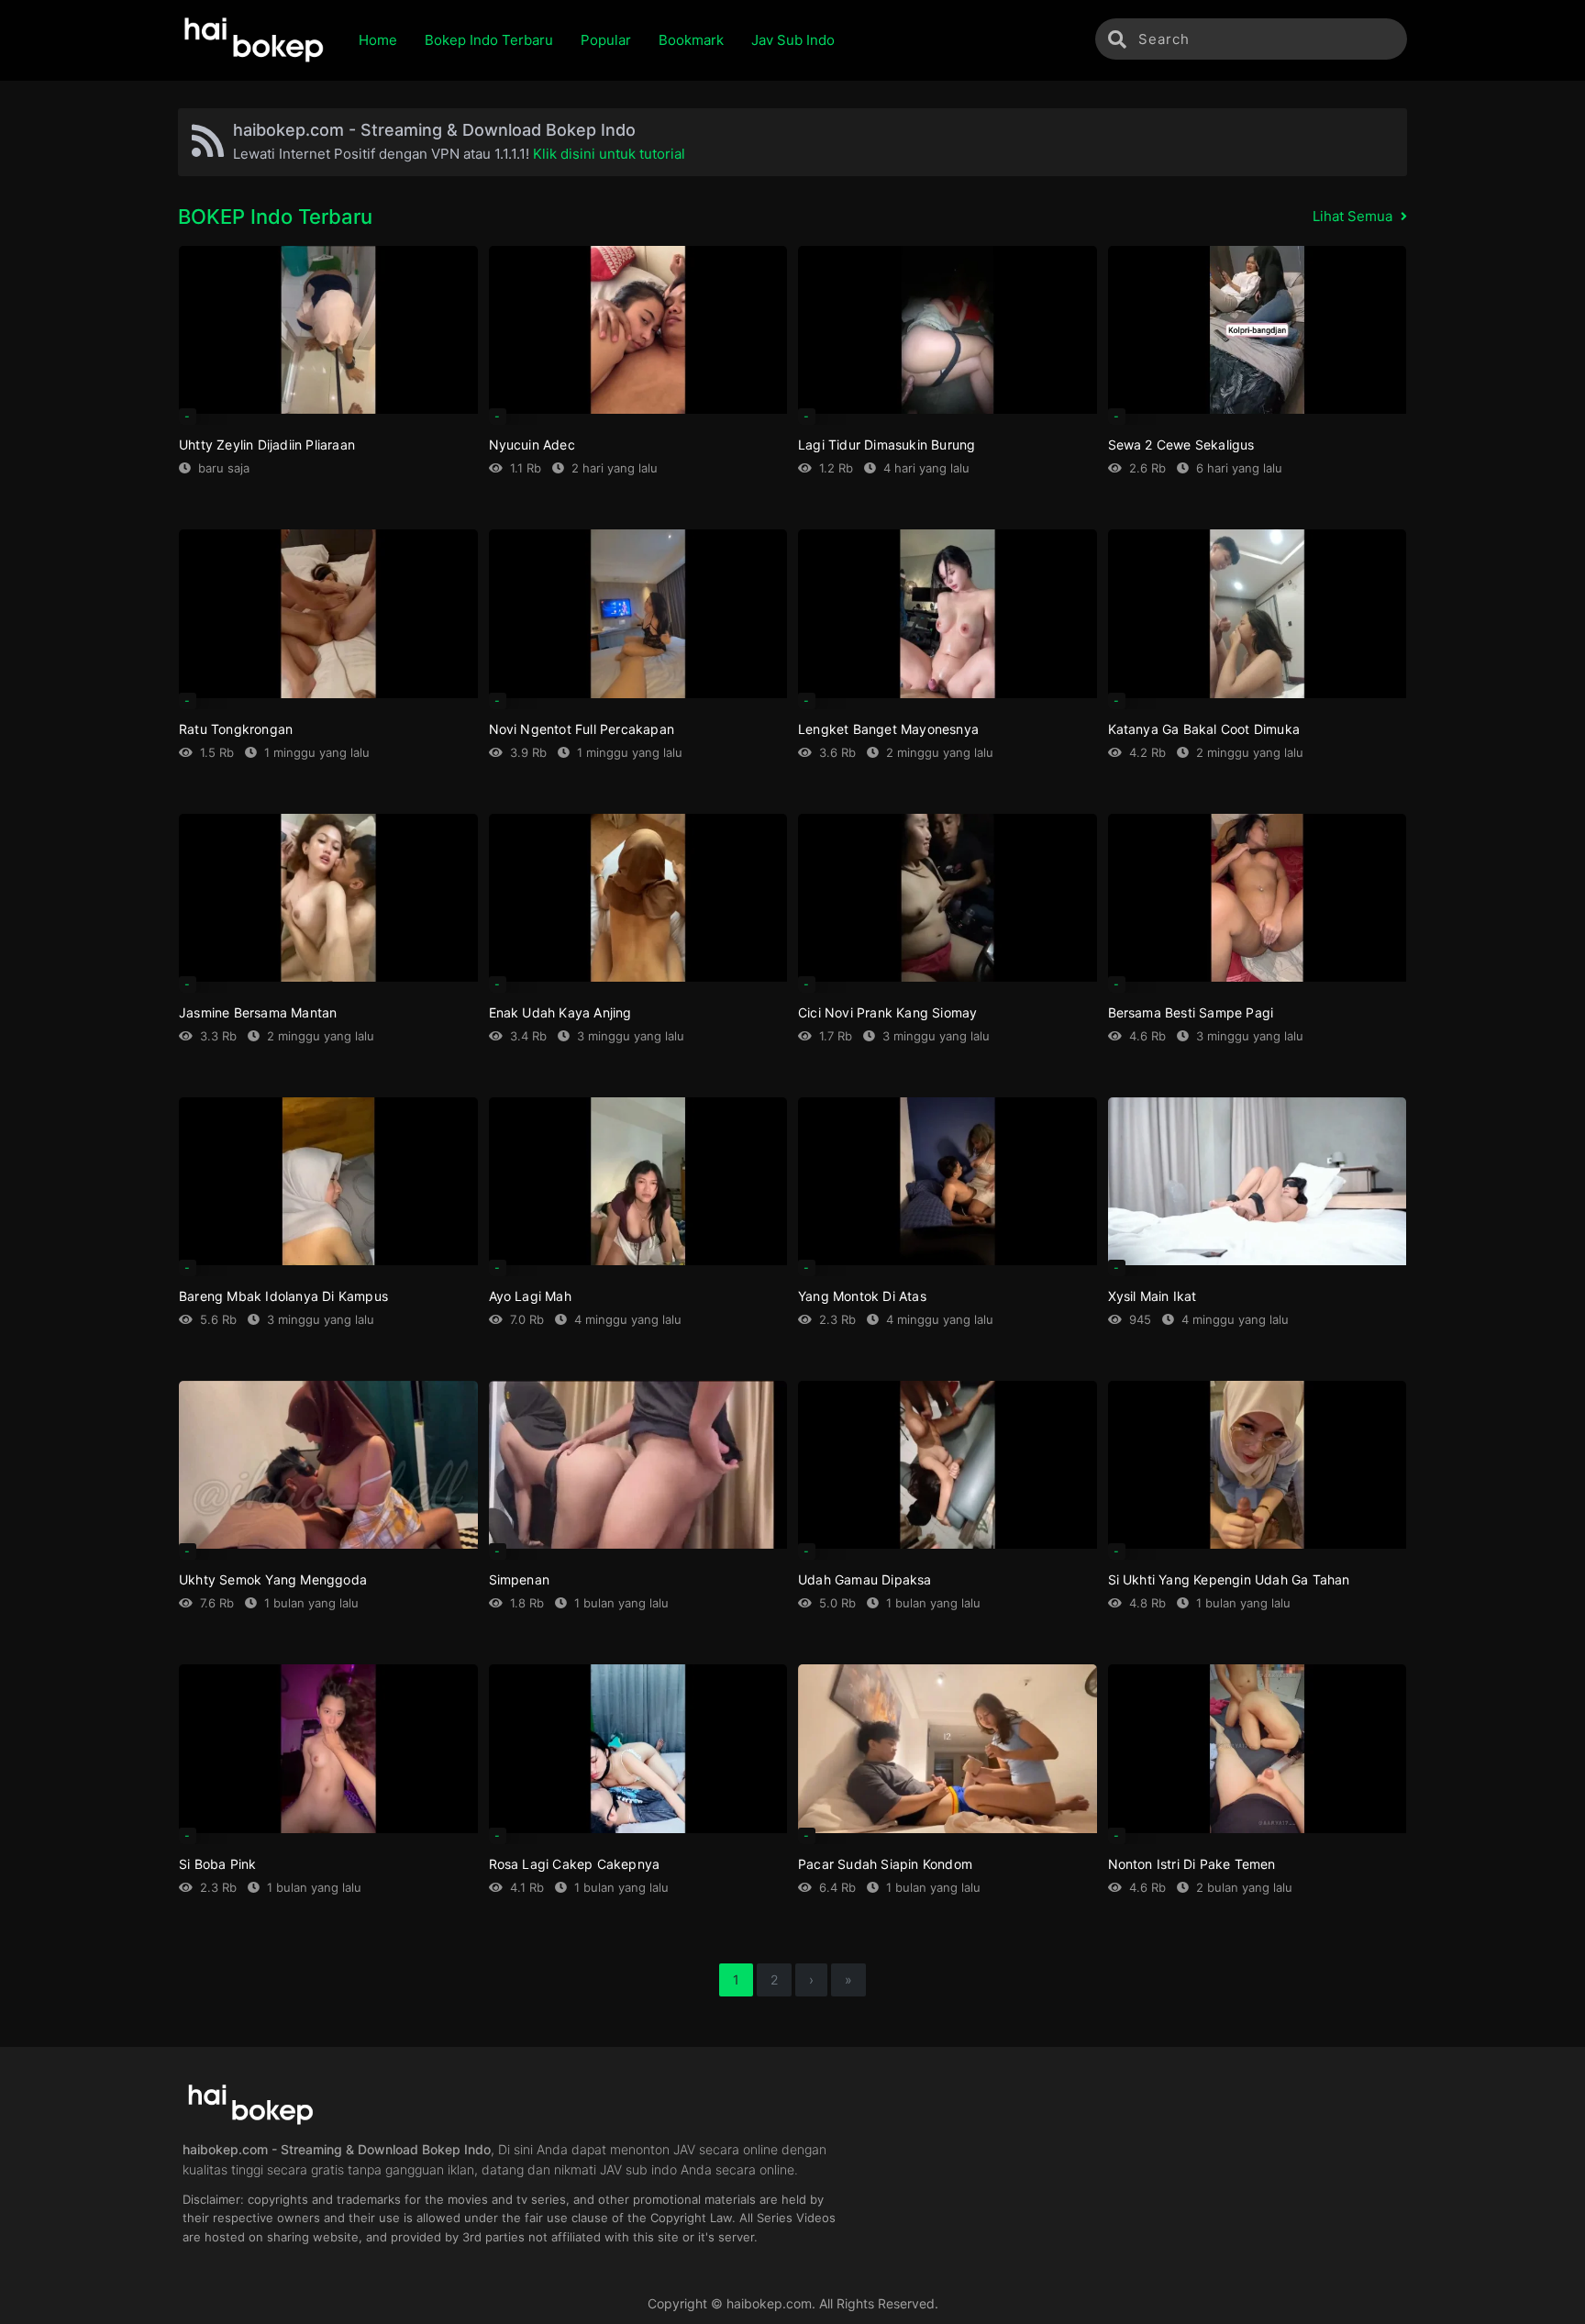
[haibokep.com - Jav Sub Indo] (255, 40)
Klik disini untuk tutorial (609, 154)
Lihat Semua (1354, 216)
